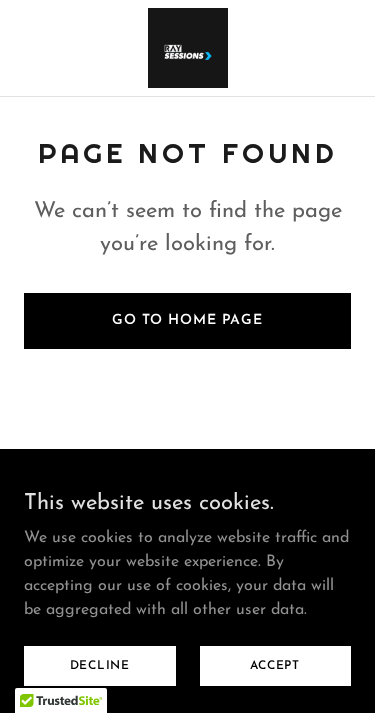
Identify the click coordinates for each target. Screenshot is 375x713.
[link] (188, 48)
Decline (100, 665)
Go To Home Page (187, 320)
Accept (275, 665)
